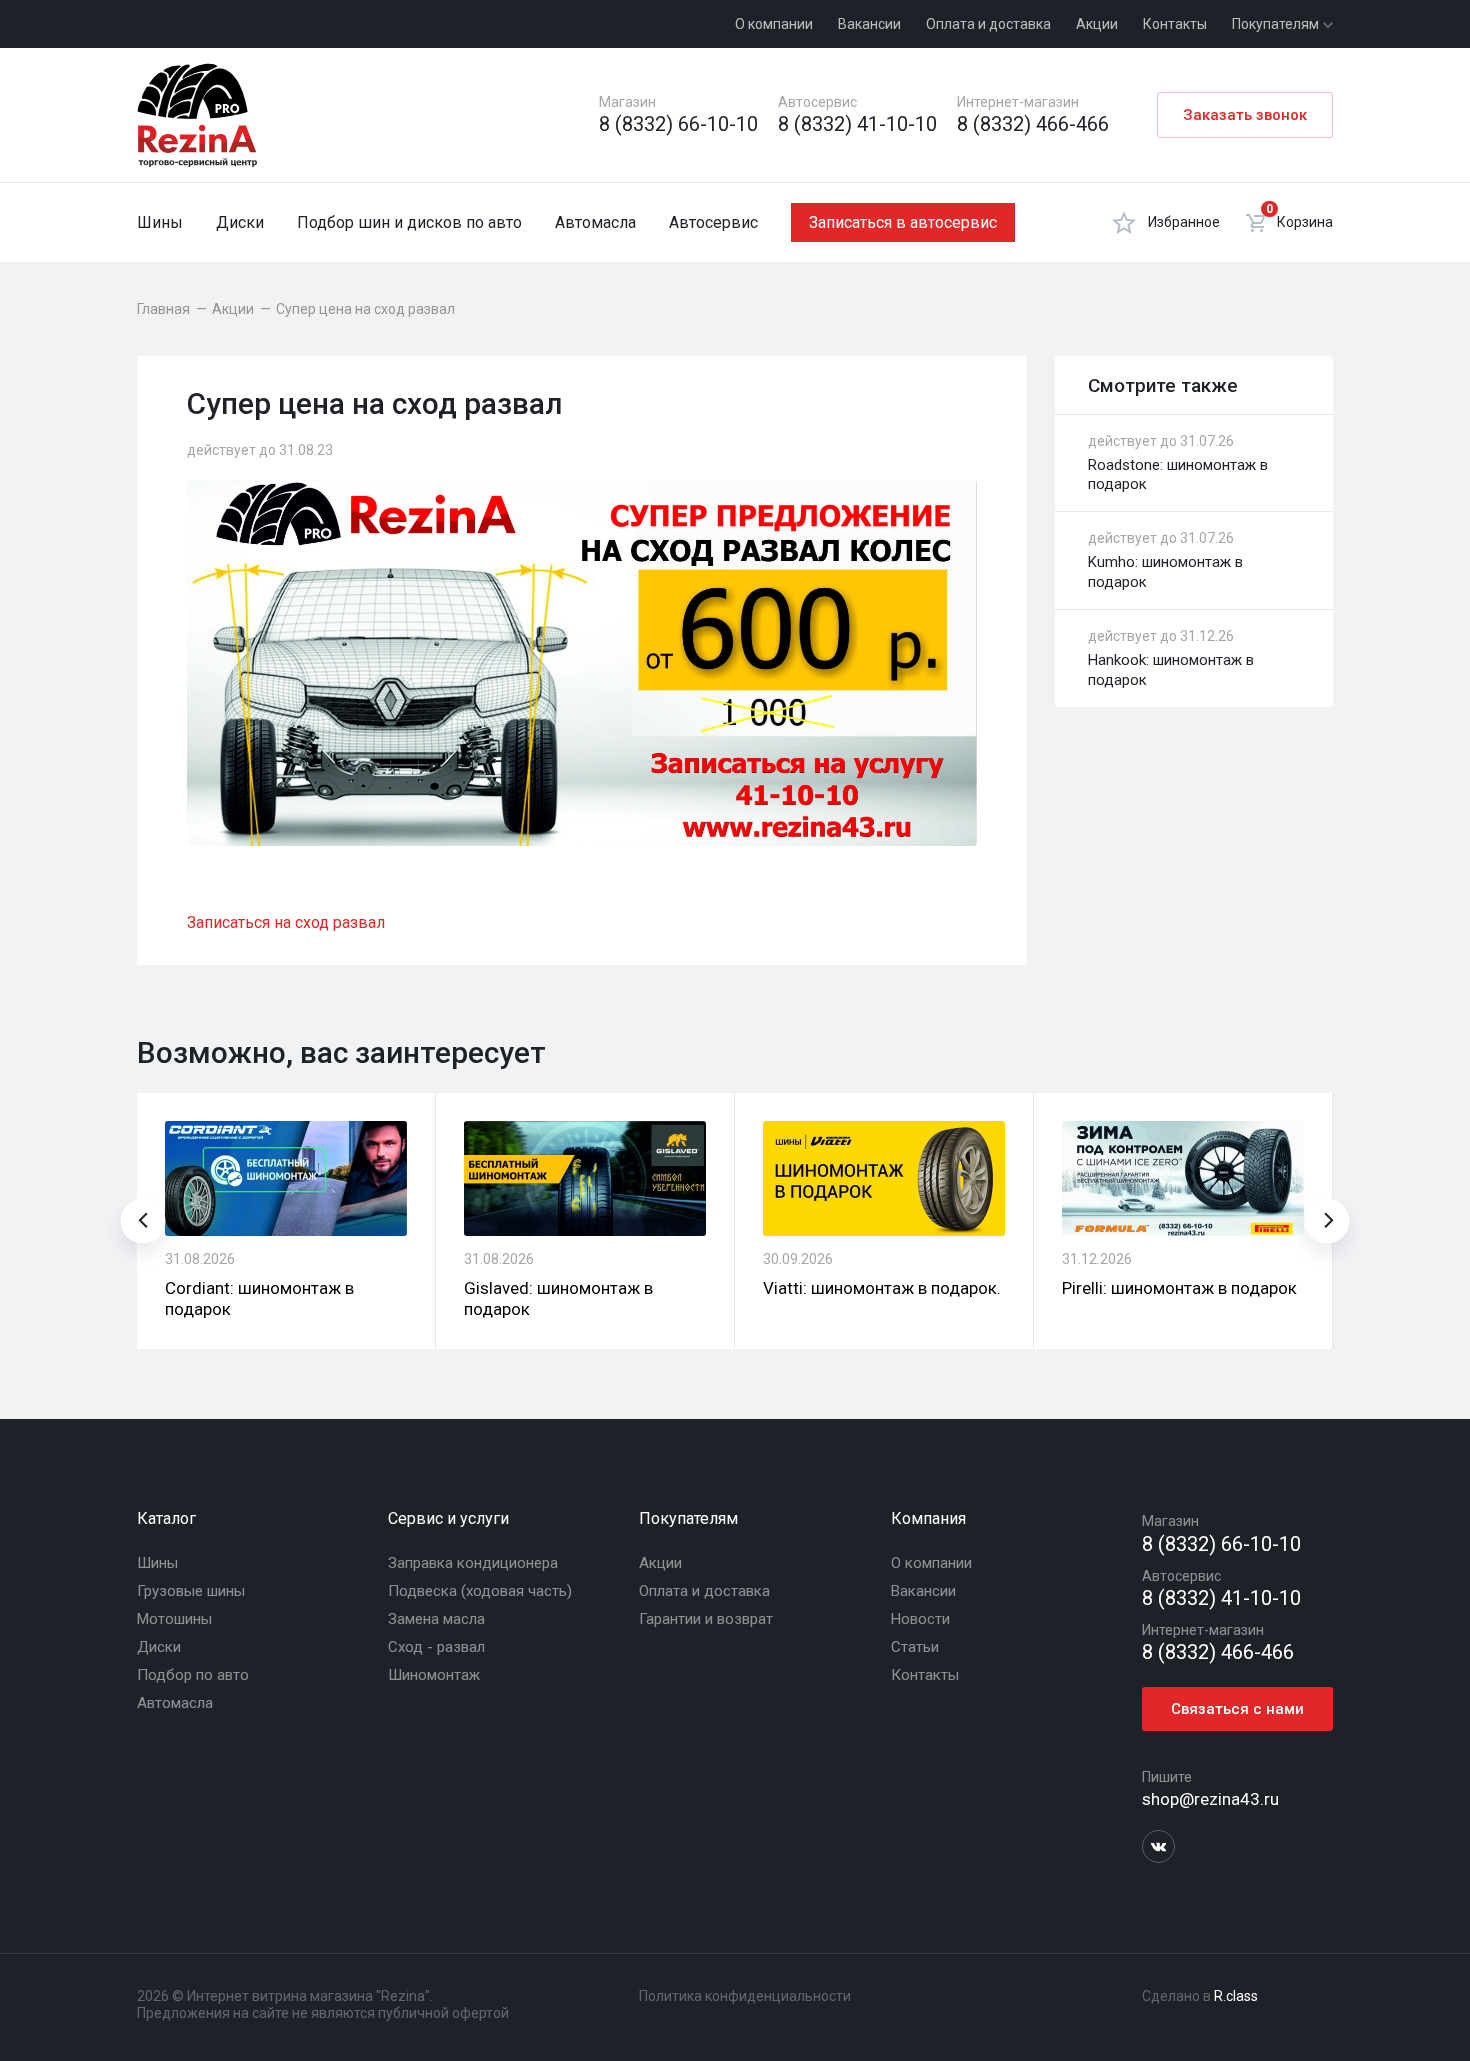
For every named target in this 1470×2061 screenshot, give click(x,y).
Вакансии (869, 24)
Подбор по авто (193, 1675)
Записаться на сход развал (286, 922)
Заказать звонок (1245, 115)
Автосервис (713, 222)
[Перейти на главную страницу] (197, 115)
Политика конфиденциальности (745, 1996)
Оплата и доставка (988, 24)
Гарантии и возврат (706, 1619)
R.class (1236, 1996)
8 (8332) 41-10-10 (857, 124)
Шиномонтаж (434, 1675)
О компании (774, 24)
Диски (240, 222)
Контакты (1175, 24)
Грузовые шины (191, 1591)
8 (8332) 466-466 (1033, 124)
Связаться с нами (1237, 1709)
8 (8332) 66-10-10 (678, 124)
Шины (160, 222)
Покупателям (1277, 24)
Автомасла (595, 222)
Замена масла (436, 1619)
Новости (920, 1619)
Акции (1097, 24)
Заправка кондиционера (473, 1563)
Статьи (915, 1647)
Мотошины (174, 1619)
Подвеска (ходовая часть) (480, 1591)
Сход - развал (436, 1647)
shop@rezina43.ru (1210, 1799)
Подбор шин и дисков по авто (409, 222)
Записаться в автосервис (903, 222)
